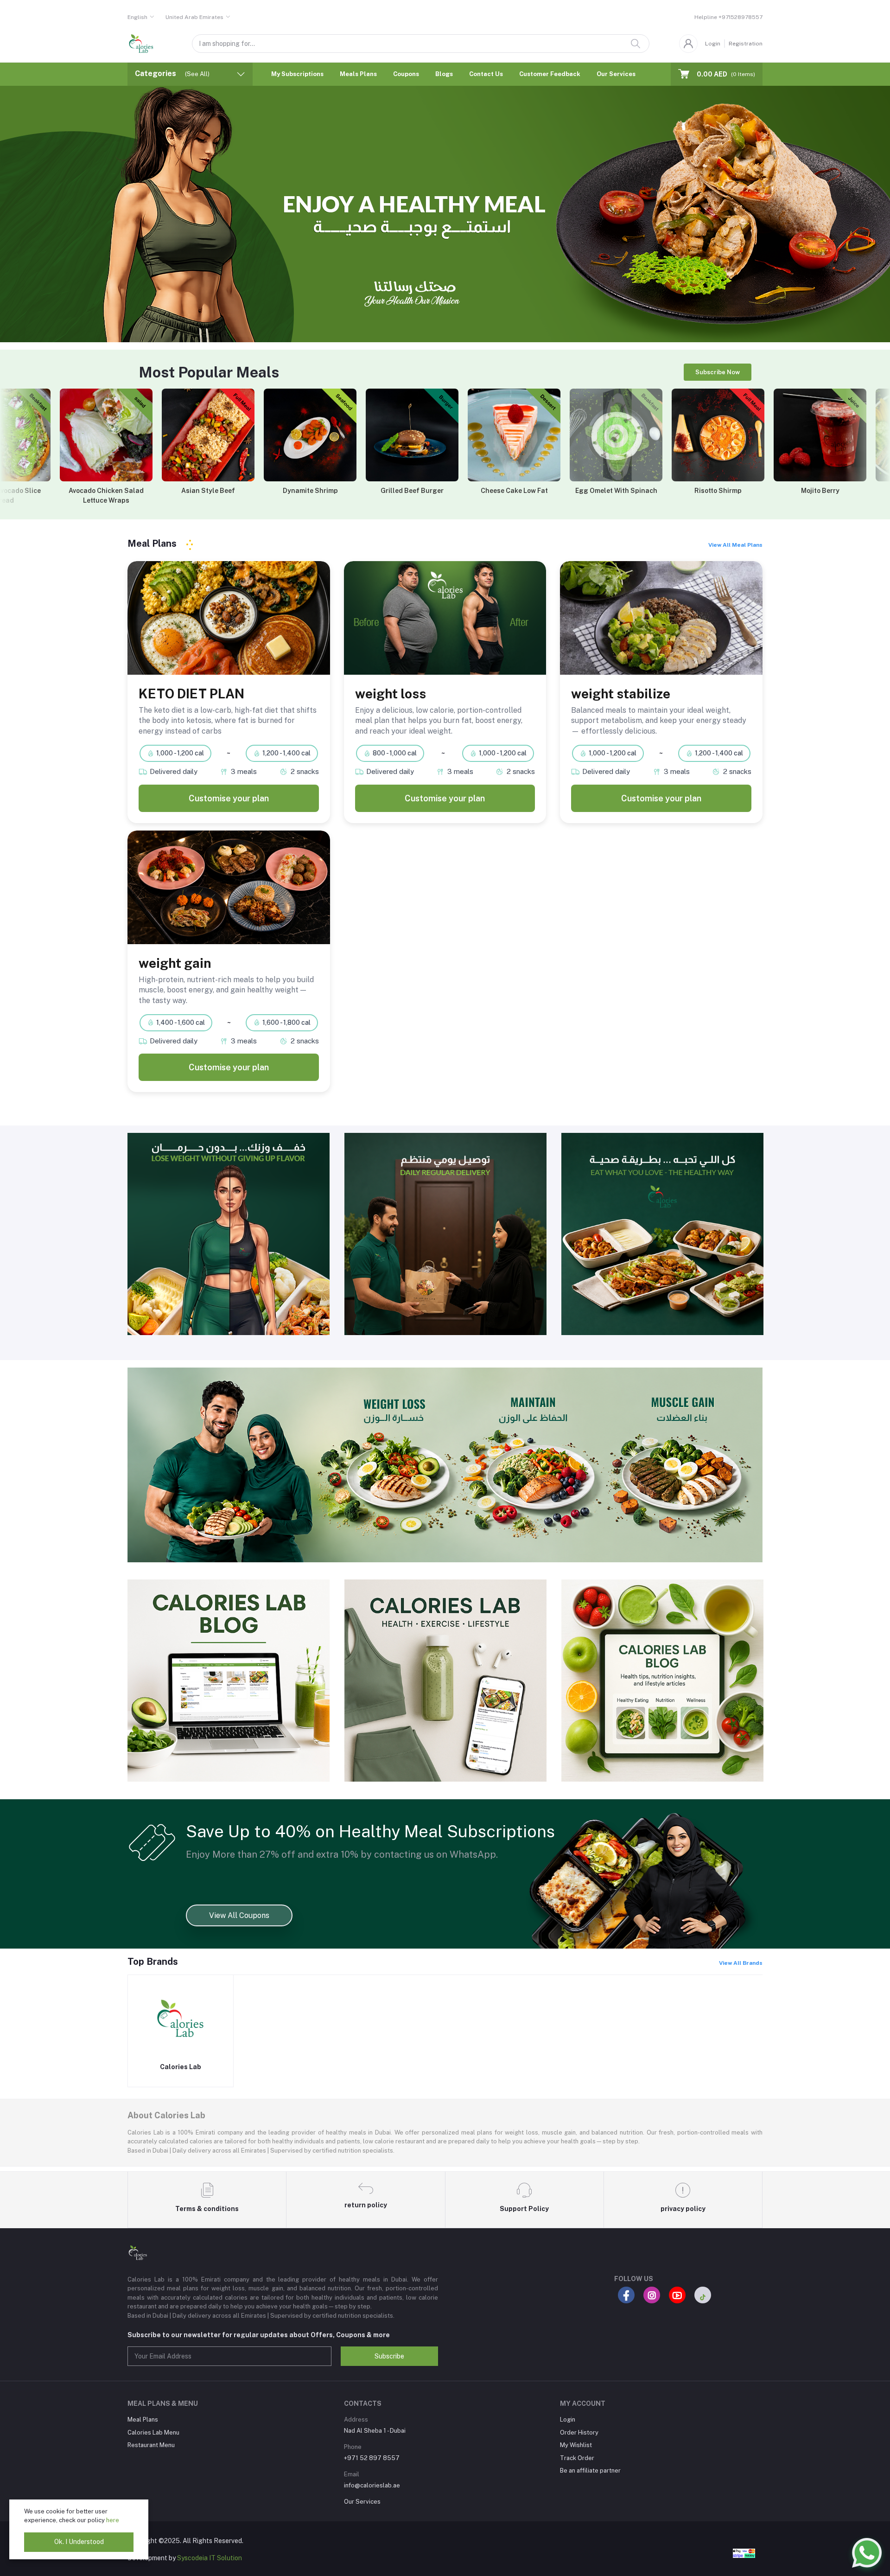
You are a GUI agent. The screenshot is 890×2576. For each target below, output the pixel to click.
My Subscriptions (297, 74)
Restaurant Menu (151, 2445)
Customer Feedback (550, 74)
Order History (579, 2432)
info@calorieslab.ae (372, 2485)
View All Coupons (239, 1915)
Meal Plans (143, 2419)
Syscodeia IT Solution (210, 2558)
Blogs (444, 74)
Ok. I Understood (79, 2542)
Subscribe (389, 2356)
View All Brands (741, 1963)
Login (713, 44)
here (113, 2520)
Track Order (577, 2458)
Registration (746, 44)
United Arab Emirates (194, 17)
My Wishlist (576, 2445)
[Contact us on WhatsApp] (867, 2553)
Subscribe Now (718, 372)
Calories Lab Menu (153, 2432)
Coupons (406, 74)
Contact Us (486, 74)
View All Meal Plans (735, 545)
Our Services (616, 74)
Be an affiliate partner (590, 2471)
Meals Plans (358, 74)
